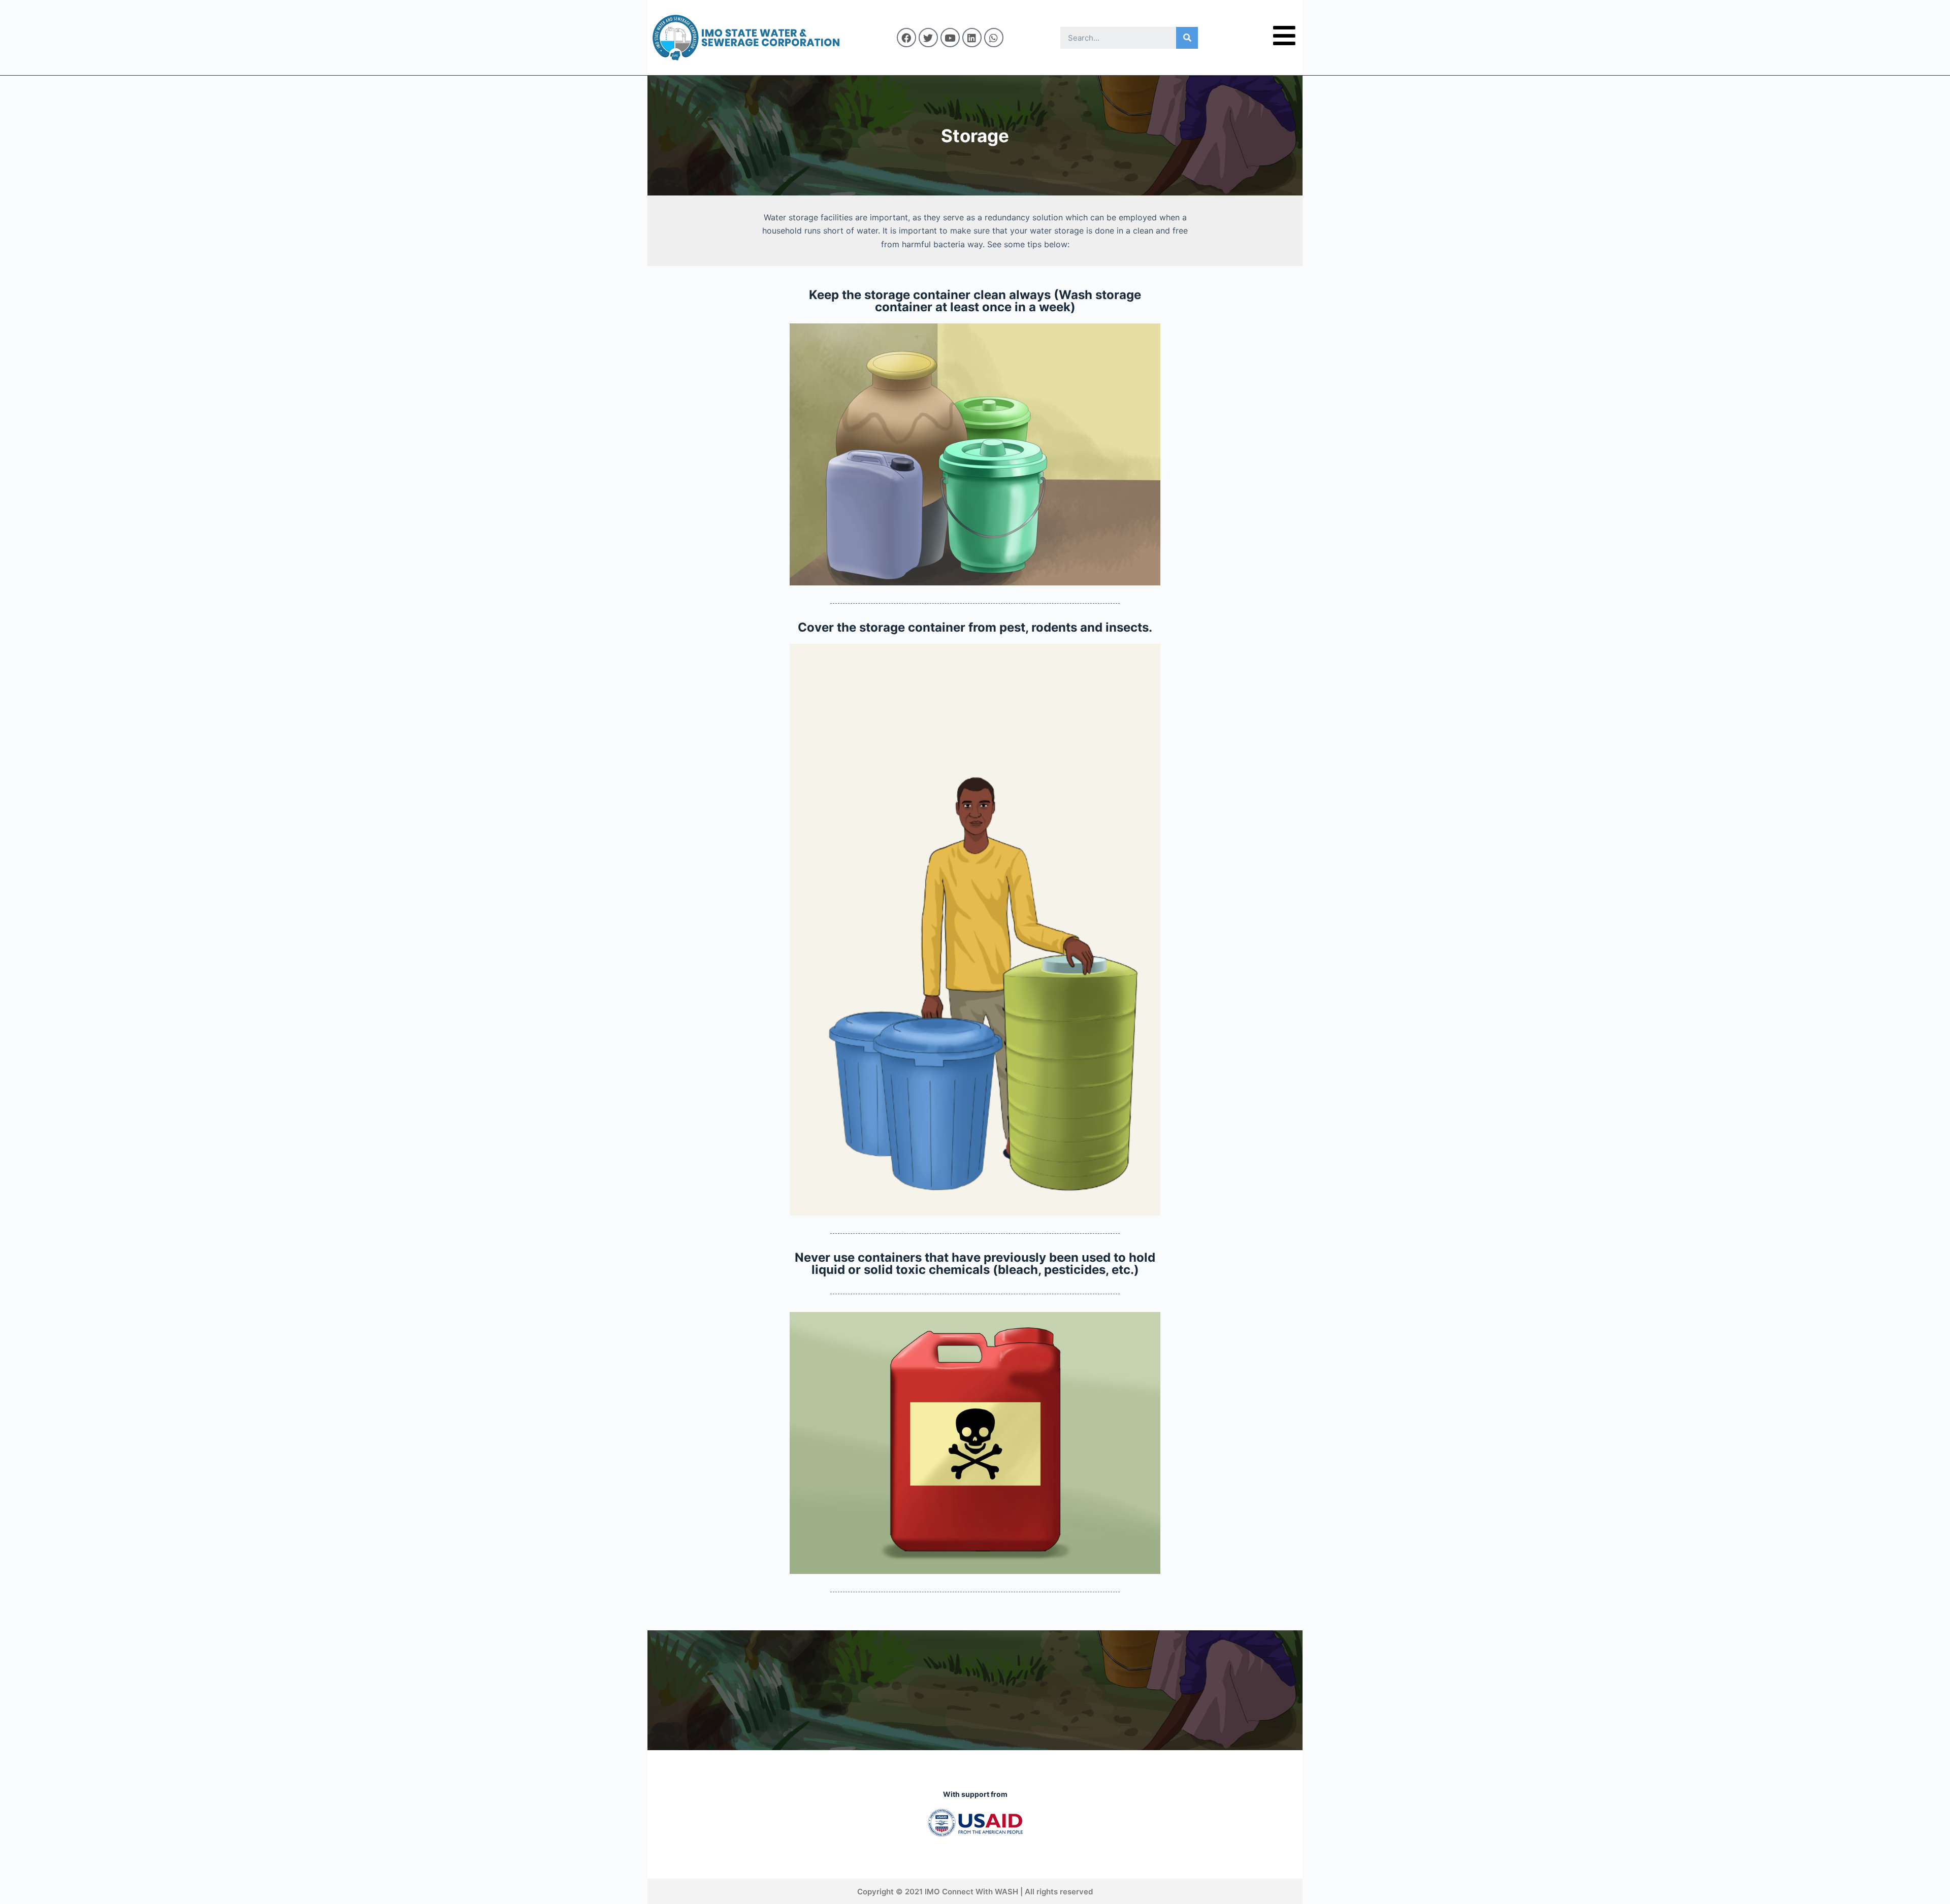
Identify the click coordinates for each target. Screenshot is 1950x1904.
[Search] (1187, 38)
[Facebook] (906, 38)
